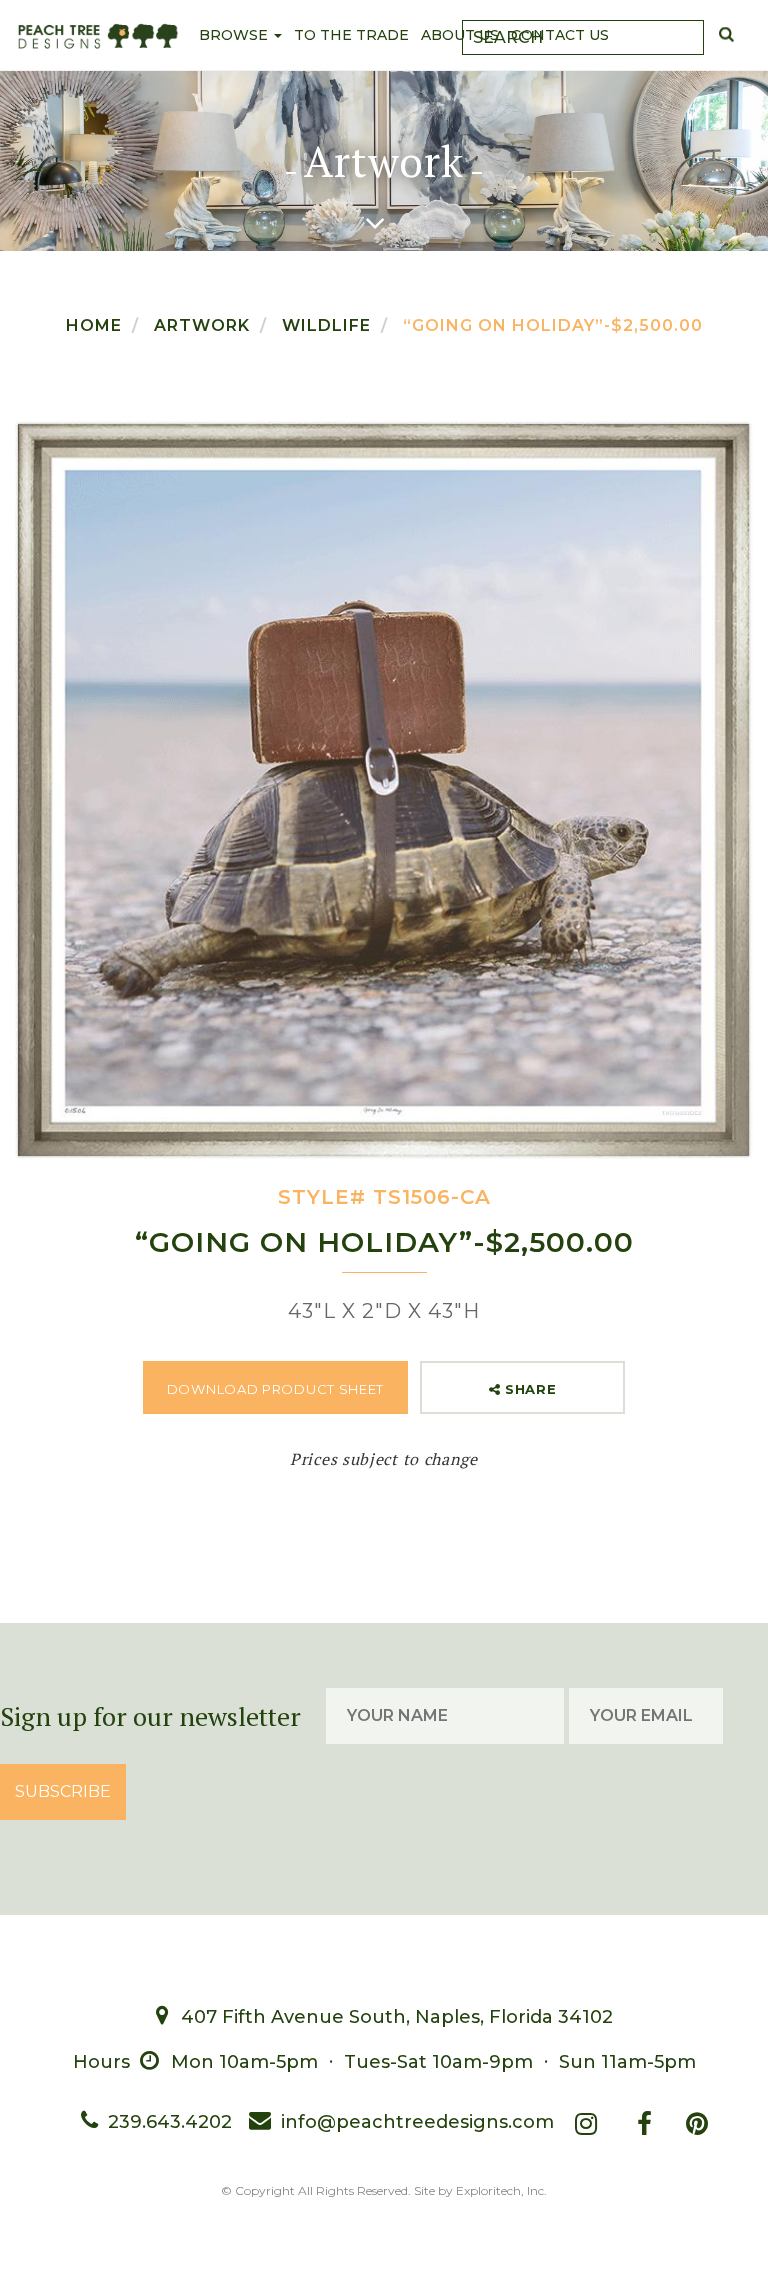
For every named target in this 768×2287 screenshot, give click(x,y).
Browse (235, 35)
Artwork (202, 325)
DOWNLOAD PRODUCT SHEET (275, 1389)
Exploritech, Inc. (501, 2190)
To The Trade (351, 35)
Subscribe (63, 1791)
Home (94, 325)
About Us (460, 35)
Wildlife (326, 325)
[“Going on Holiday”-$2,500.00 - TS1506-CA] (384, 790)
